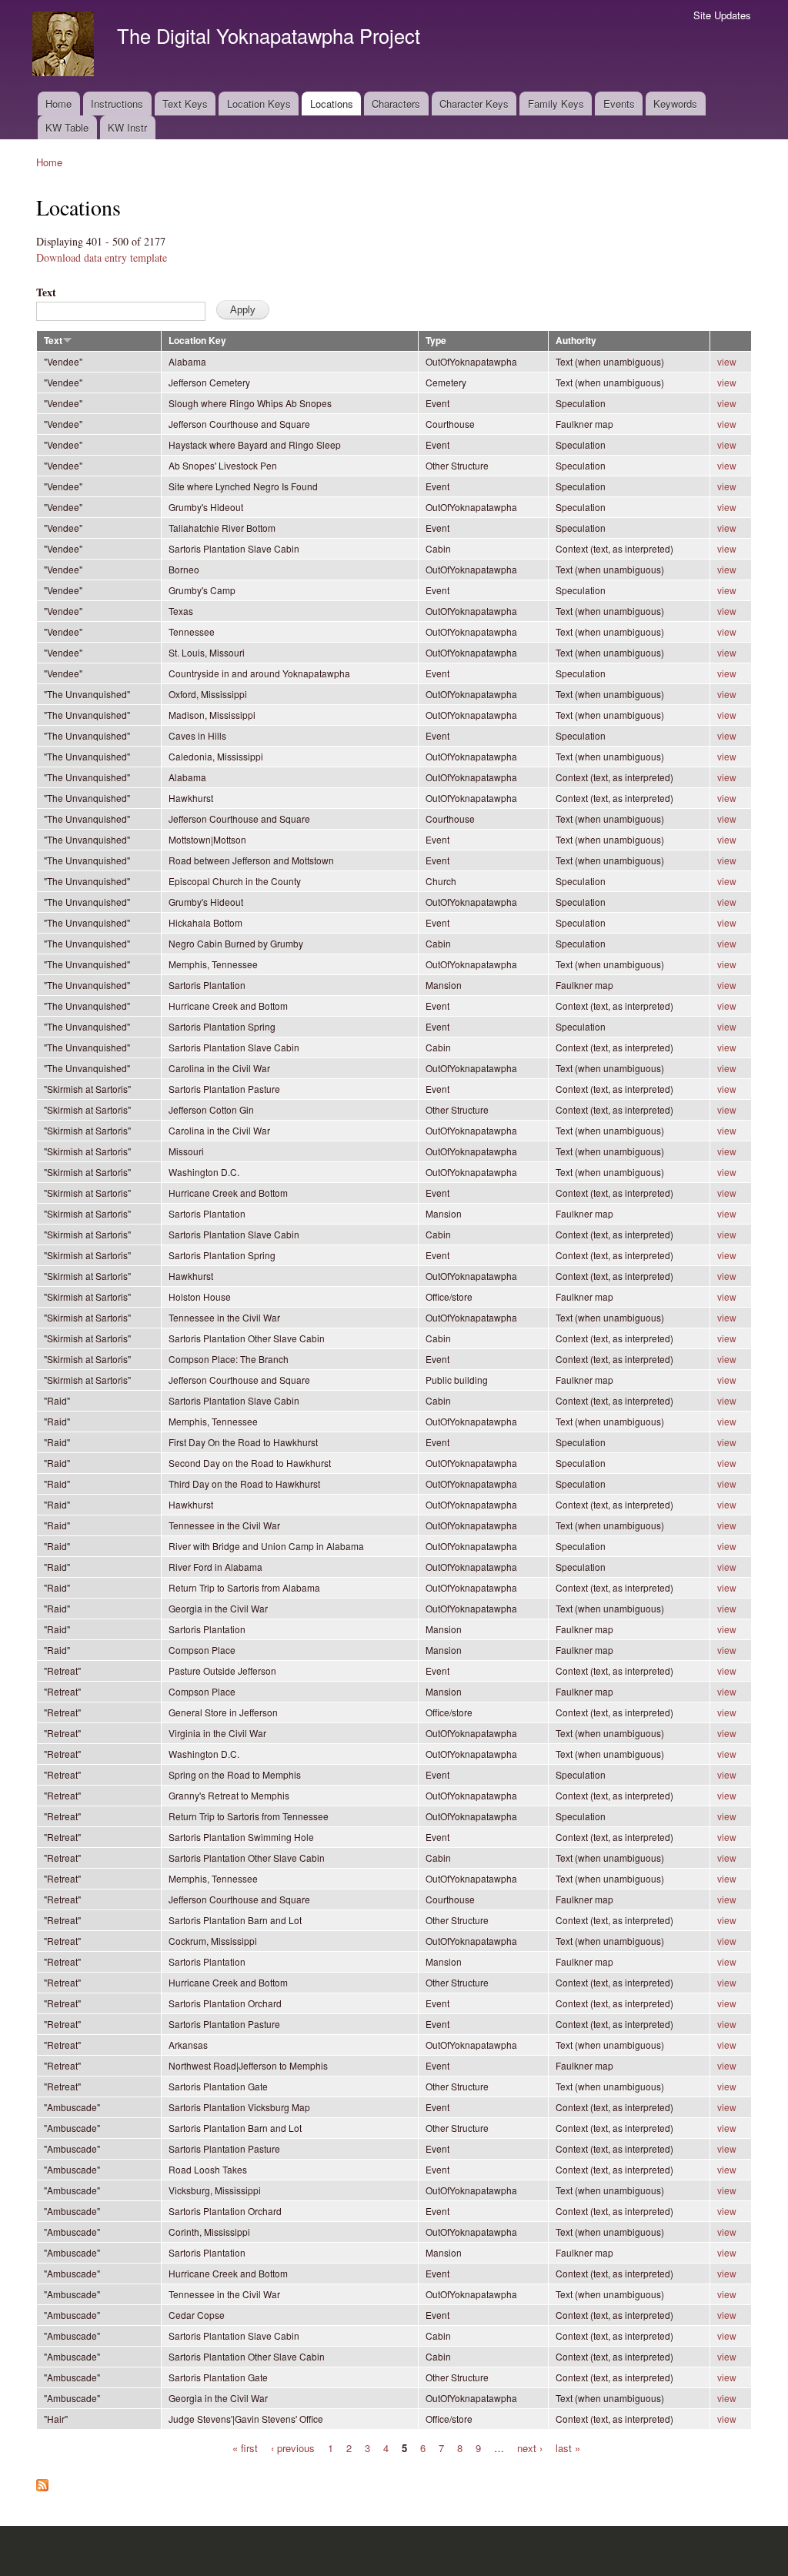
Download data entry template (102, 257)
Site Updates (722, 15)
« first (245, 2447)
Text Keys (185, 104)
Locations (332, 104)
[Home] (65, 46)
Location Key (197, 341)
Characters (396, 104)
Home (58, 104)
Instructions (117, 104)
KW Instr (127, 127)
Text (46, 292)
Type (436, 341)
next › (530, 2447)
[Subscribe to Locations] (42, 2481)
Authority (576, 341)
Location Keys (259, 104)
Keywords (675, 104)
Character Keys (474, 104)
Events (619, 104)
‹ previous (293, 2447)
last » (568, 2447)
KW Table (67, 127)
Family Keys (556, 104)
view (727, 361)
